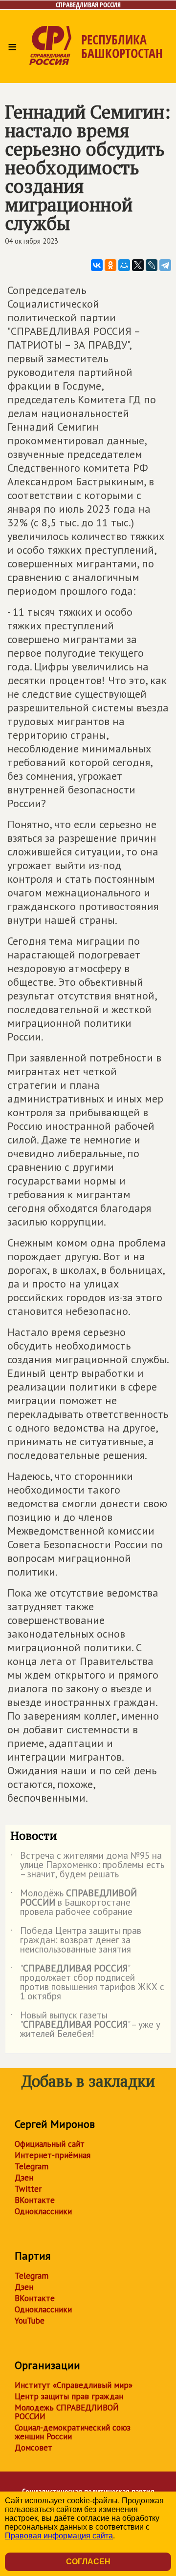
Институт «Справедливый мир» (74, 2385)
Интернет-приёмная (53, 2155)
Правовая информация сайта (59, 2536)
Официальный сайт (50, 2144)
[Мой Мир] (124, 265)
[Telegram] (165, 265)
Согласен (88, 2562)
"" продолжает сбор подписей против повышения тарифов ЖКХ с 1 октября (87, 1983)
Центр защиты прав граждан (69, 2396)
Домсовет (33, 2448)
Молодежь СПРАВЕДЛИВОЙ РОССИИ (67, 2412)
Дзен (24, 2178)
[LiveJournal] (152, 265)
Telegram (32, 2166)
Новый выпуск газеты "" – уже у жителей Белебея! (85, 2025)
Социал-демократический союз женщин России (73, 2432)
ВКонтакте (35, 2200)
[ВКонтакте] (97, 265)
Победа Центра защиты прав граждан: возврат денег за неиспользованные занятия (76, 1941)
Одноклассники (43, 2211)
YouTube (30, 2321)
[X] (138, 265)
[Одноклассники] (110, 265)
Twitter (28, 2189)
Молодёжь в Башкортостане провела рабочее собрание (74, 1903)
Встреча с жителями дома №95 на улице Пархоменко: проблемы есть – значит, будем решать (87, 1865)
